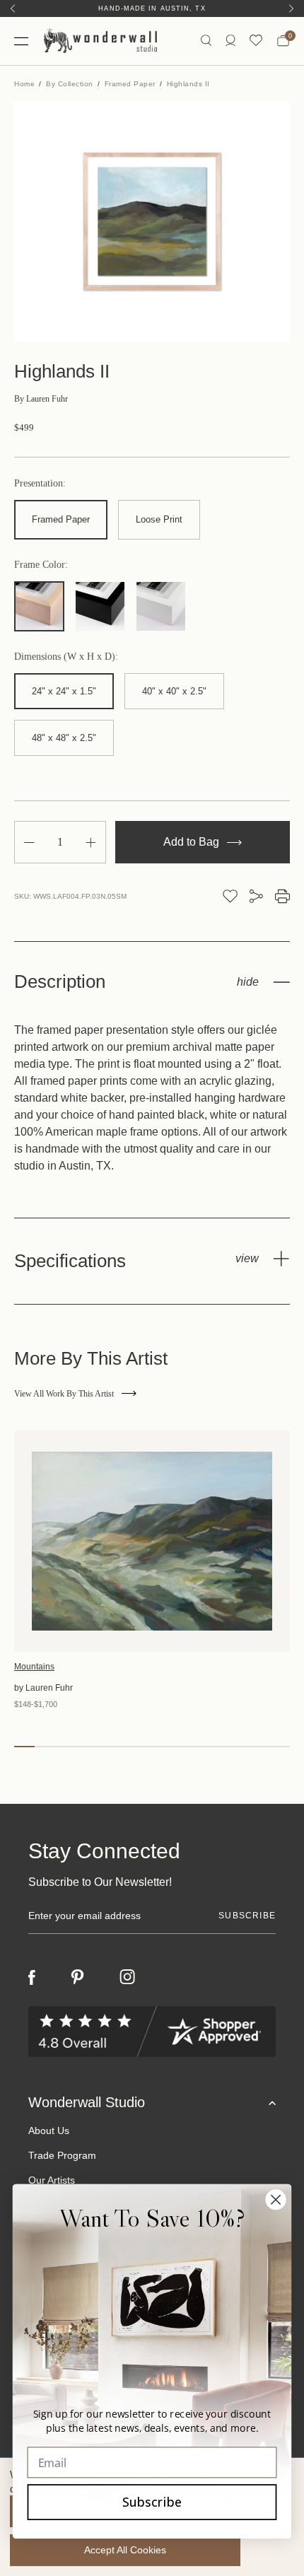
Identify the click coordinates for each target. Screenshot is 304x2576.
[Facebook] (32, 1977)
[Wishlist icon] (256, 41)
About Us (49, 2131)
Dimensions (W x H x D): (66, 657)
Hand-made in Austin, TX (152, 8)
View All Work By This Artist (64, 1394)
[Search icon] (206, 41)
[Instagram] (127, 1977)
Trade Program (62, 2155)
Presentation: (40, 484)
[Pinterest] (77, 1977)
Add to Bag (193, 842)
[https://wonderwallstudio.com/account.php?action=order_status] (230, 41)
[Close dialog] (276, 2199)
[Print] (282, 896)
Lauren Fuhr (41, 399)
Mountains (34, 1667)
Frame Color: (41, 565)
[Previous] (13, 8)
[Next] (291, 8)
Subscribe (152, 2502)
